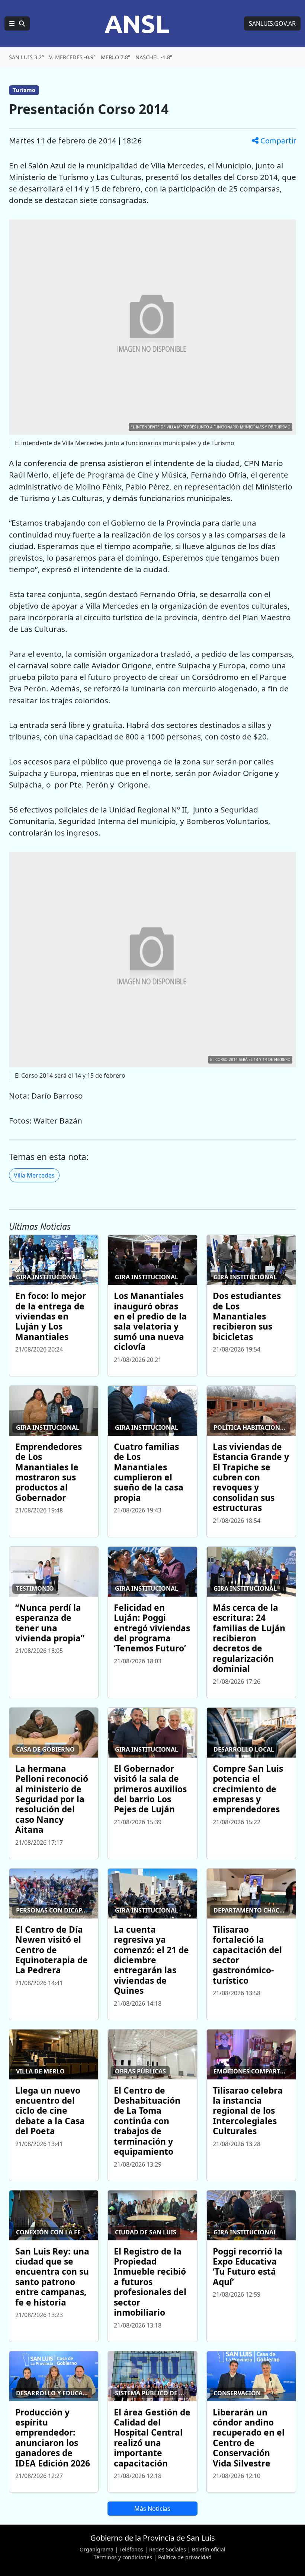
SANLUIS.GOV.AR (272, 23)
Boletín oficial (209, 2549)
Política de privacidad (185, 2557)
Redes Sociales (168, 2549)
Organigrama (97, 2549)
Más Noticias (152, 2509)
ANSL (137, 23)
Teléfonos (131, 2549)
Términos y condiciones (123, 2557)
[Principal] (17, 23)
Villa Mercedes (34, 1175)
